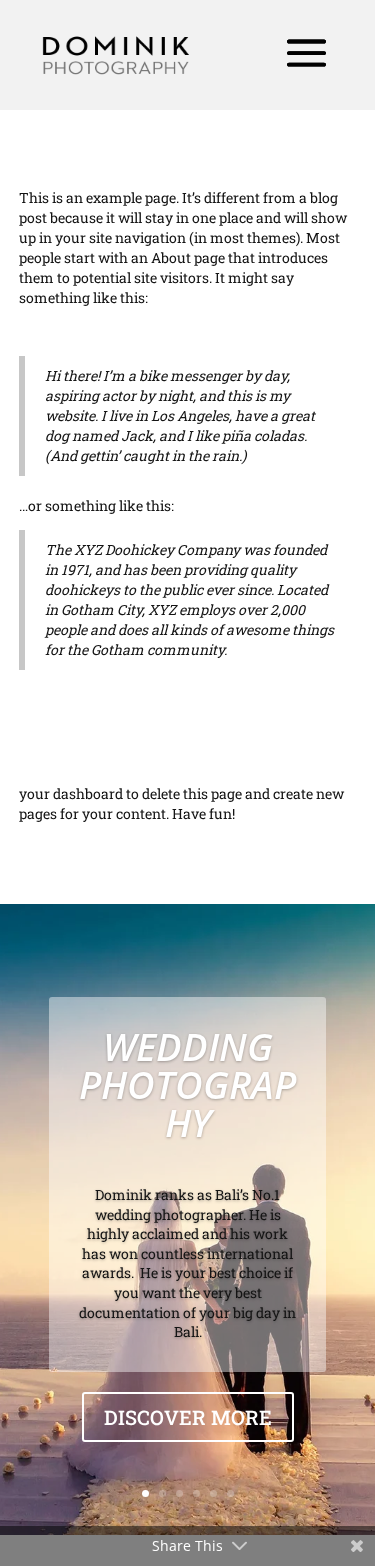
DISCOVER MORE (188, 1417)
